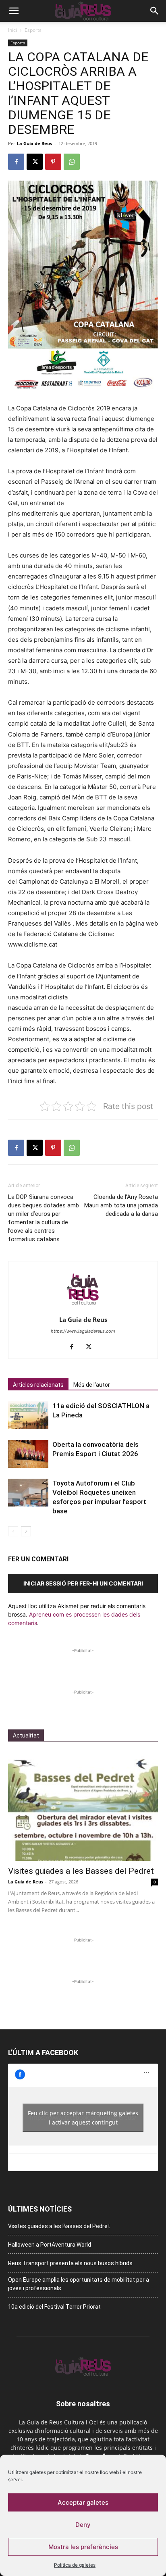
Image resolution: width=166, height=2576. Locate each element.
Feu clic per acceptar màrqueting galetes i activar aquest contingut (83, 2118)
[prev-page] (13, 1531)
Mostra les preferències (83, 2547)
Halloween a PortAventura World (50, 2245)
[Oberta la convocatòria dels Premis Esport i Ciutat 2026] (28, 1454)
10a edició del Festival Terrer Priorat (54, 2307)
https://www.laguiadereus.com (83, 1331)
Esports (33, 30)
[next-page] (26, 1531)
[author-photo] (83, 1308)
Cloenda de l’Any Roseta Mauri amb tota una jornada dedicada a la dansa (121, 1205)
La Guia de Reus (34, 143)
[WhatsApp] (72, 162)
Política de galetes (75, 2565)
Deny (83, 2525)
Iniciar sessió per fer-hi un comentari (83, 1583)
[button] (14, 11)
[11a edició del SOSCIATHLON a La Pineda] (28, 1415)
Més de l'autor (92, 1385)
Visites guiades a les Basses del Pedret (81, 1871)
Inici (12, 30)
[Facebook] (16, 162)
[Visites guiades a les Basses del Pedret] (83, 1806)
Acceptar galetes (83, 2502)
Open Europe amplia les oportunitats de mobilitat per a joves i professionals (79, 2284)
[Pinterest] (53, 162)
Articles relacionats (38, 1385)
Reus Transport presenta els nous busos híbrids (70, 2263)
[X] (35, 162)
